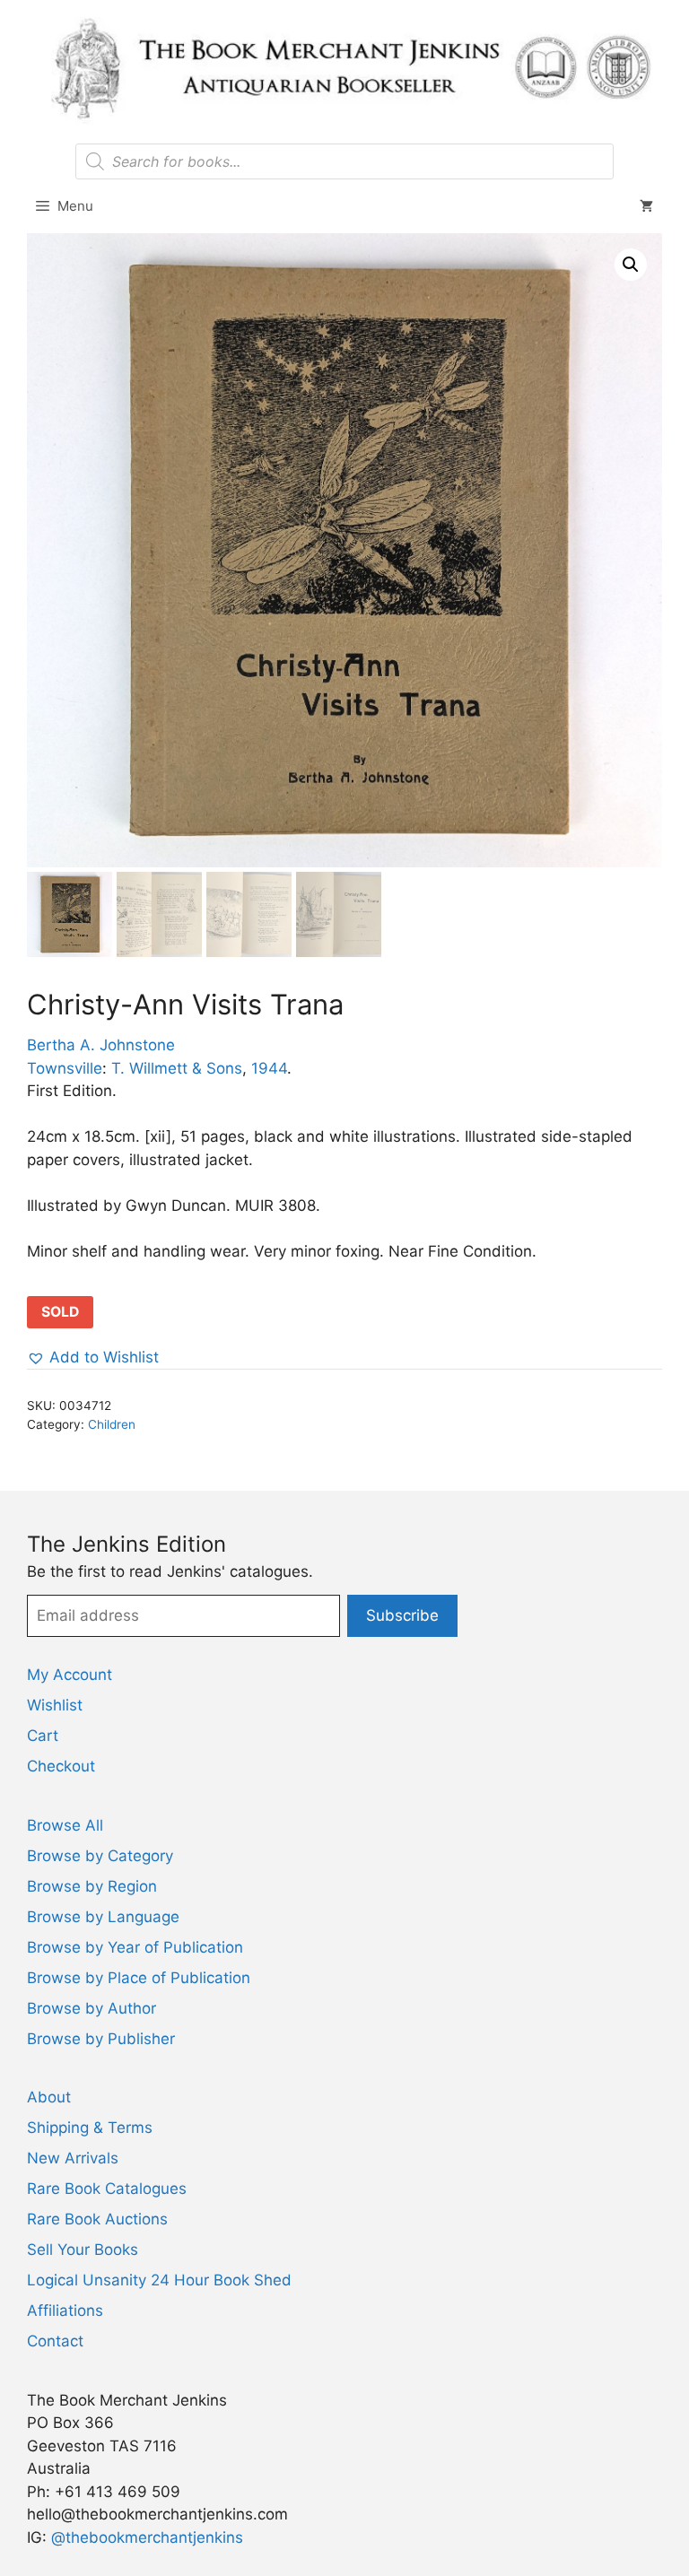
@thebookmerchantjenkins (147, 2537)
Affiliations (65, 2311)
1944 (269, 1068)
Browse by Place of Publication (139, 1978)
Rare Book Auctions (97, 2219)
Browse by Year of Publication (135, 1947)
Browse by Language (103, 1917)
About (49, 2097)
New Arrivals (73, 2158)
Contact (55, 2341)
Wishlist (55, 1705)
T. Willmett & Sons (177, 1068)
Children (112, 1424)
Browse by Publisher (101, 2039)
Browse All (65, 1825)
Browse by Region (92, 1886)
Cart (43, 1736)
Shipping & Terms (90, 2128)
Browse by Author (92, 2008)
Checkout (61, 1766)
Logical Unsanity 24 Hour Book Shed (159, 2280)
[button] (631, 265)
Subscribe (402, 1615)
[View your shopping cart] (646, 206)
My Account (70, 1675)
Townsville (65, 1068)
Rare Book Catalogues (107, 2189)
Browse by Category (100, 1856)
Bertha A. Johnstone (101, 1045)
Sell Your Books (83, 2250)
